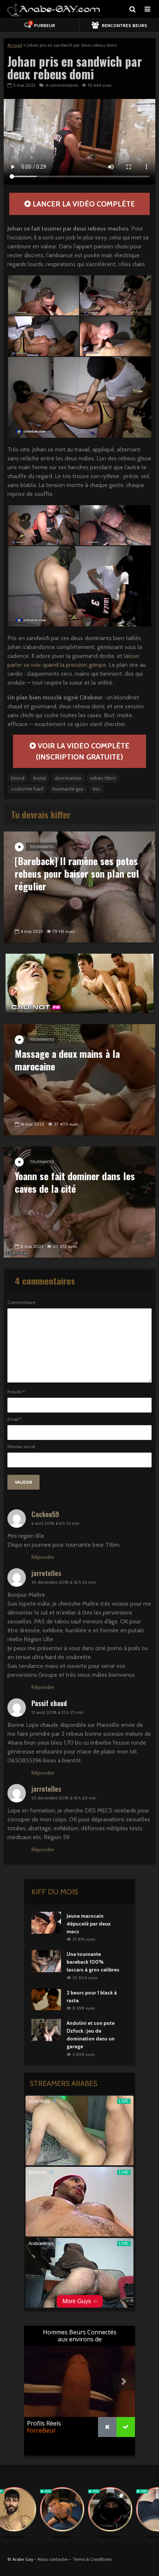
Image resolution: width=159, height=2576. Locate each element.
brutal (40, 778)
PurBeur (42, 24)
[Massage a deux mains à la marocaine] (79, 1079)
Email (15, 1419)
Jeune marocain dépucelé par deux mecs (89, 1924)
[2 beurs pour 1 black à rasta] (46, 1999)
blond (18, 778)
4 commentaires (62, 85)
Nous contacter (53, 2559)
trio (96, 789)
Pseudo (16, 1392)
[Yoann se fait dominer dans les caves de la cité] (79, 1201)
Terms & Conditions (92, 2559)
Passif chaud (49, 1703)
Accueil (15, 45)
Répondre (43, 1557)
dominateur (68, 778)
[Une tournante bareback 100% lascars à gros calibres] (46, 1961)
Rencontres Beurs (124, 25)
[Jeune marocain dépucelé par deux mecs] (46, 1922)
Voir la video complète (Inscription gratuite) (83, 751)
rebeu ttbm (103, 778)
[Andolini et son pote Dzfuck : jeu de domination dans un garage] (46, 2030)
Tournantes (42, 847)
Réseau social (21, 1447)
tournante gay (68, 789)
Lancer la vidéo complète (83, 204)
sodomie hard (27, 789)
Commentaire (21, 1302)
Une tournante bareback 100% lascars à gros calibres (93, 1962)
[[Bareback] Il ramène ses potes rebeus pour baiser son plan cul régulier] (79, 886)
